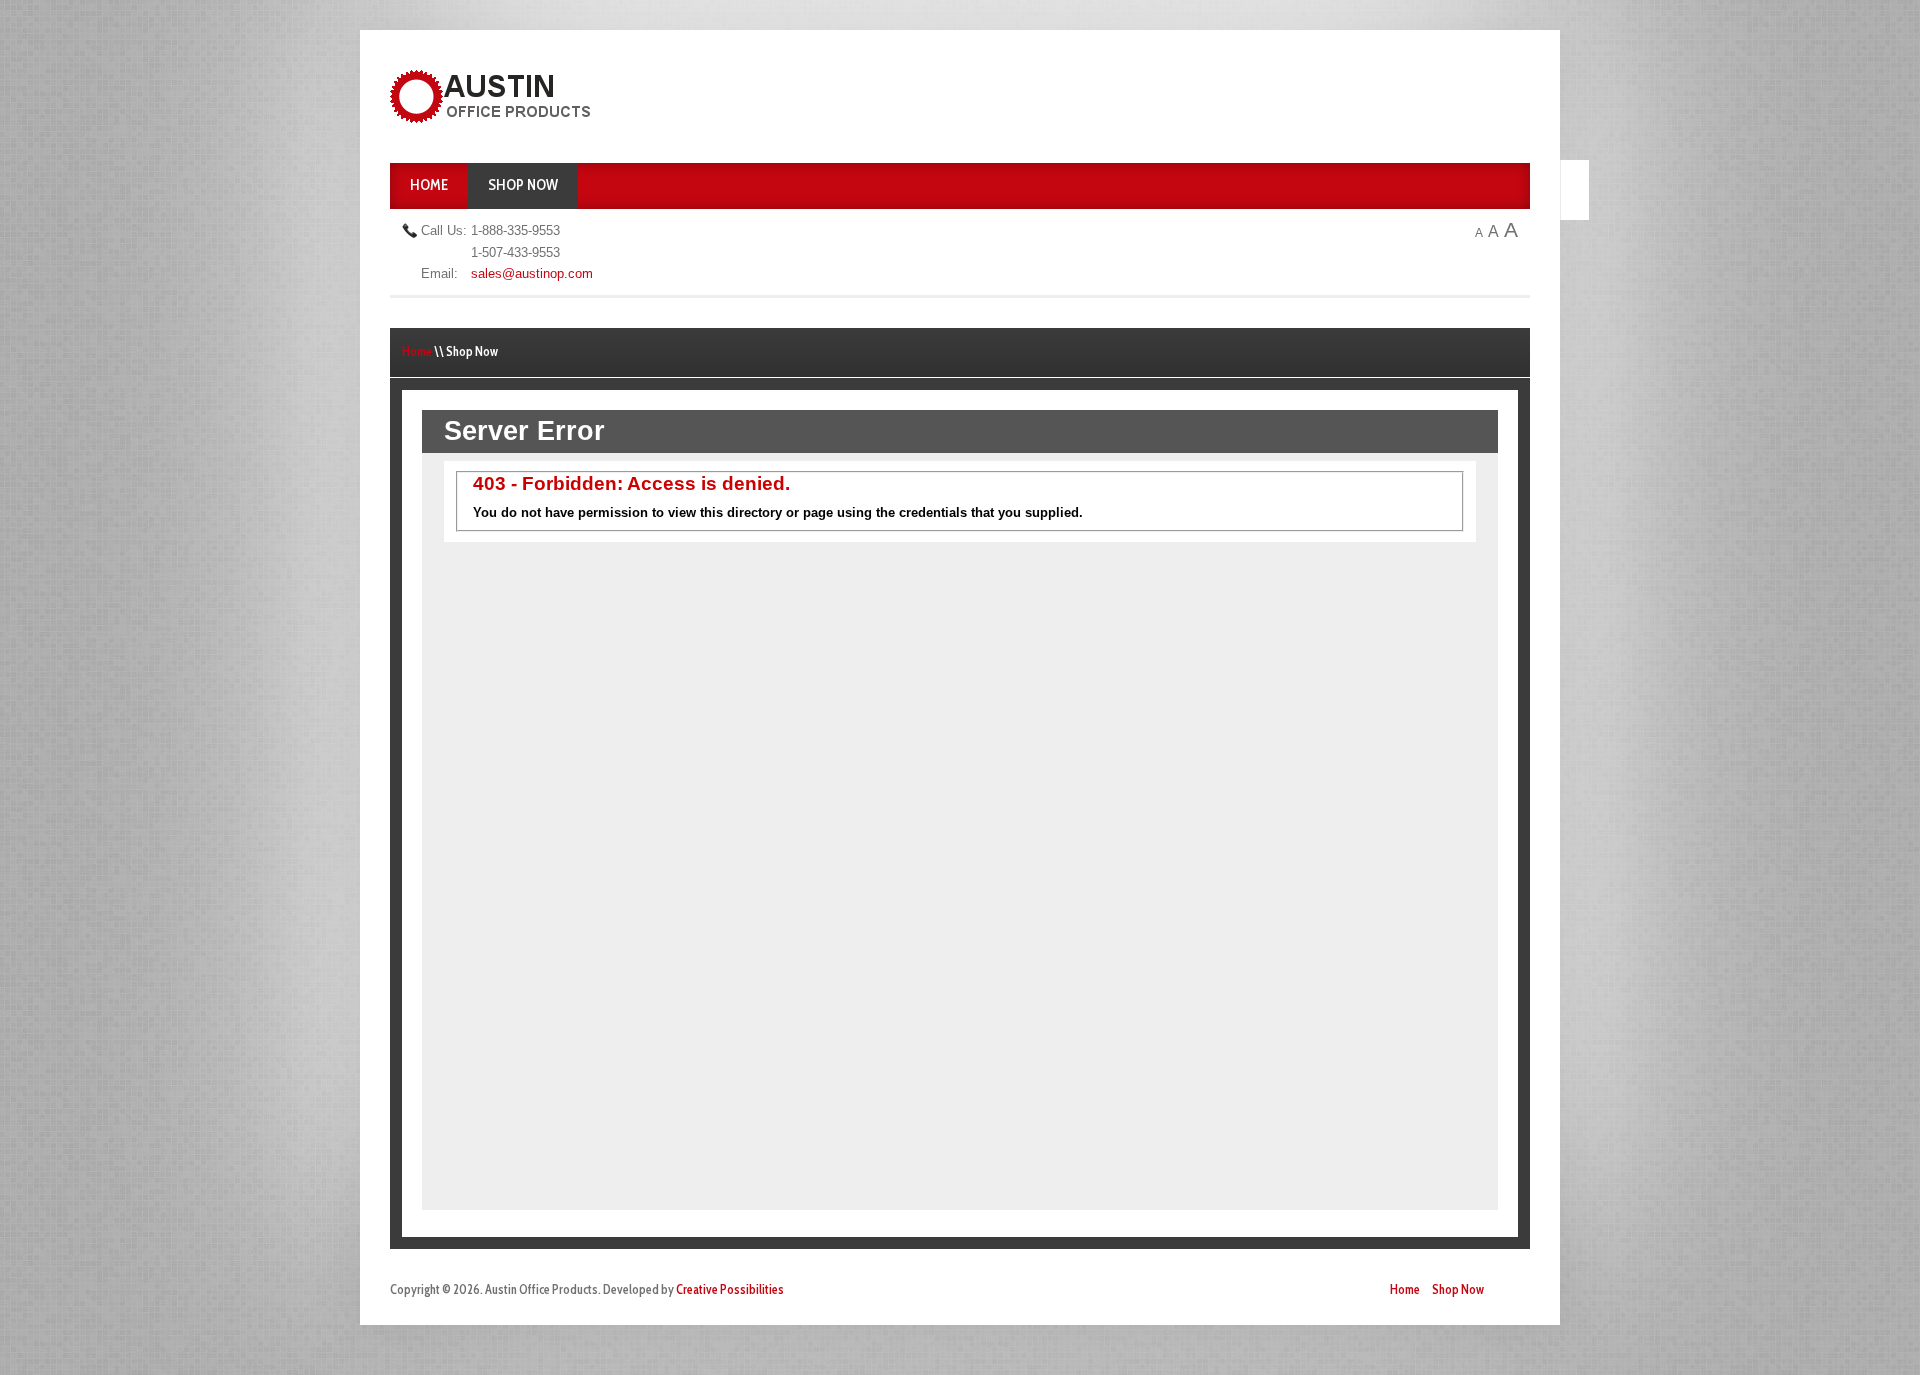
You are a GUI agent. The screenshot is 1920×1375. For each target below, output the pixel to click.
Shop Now (523, 185)
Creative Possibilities (730, 1289)
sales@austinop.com (532, 273)
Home (429, 185)
